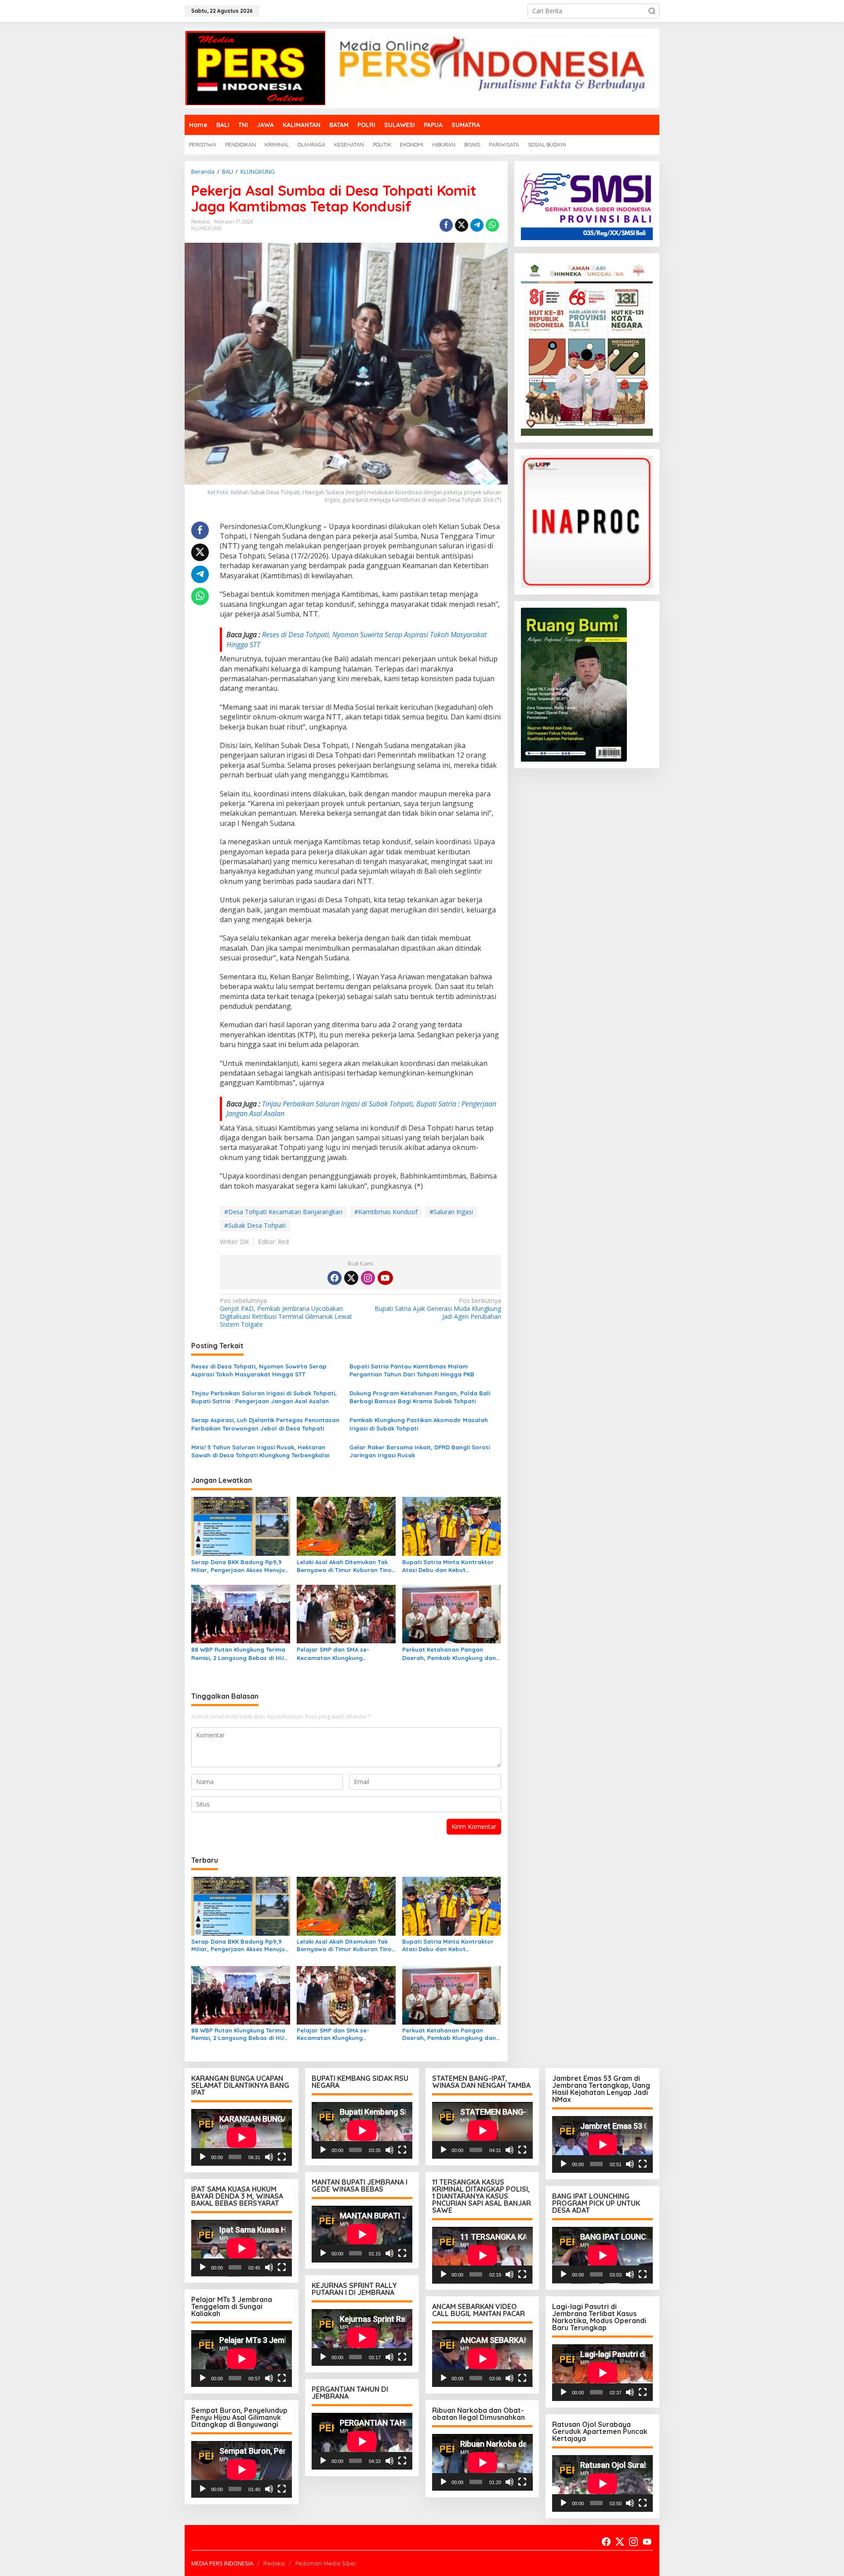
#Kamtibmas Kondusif (386, 1212)
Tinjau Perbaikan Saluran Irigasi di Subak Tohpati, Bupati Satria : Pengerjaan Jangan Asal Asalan (264, 1397)
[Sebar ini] (446, 225)
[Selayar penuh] (282, 2157)
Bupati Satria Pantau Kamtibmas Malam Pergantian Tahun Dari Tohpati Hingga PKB (412, 1370)
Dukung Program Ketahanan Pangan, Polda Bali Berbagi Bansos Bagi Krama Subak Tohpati (420, 1397)
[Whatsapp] (492, 225)
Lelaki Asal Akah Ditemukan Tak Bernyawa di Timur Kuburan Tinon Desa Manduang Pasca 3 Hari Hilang (346, 1566)
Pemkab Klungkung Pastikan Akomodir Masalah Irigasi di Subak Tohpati (419, 1424)
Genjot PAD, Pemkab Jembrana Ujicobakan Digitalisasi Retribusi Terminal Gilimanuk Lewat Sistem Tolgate (286, 1313)
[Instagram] (368, 1278)
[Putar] (203, 2157)
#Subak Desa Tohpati (255, 1225)
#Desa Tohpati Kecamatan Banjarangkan (283, 1212)
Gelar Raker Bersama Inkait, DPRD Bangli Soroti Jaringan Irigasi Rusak (420, 1451)
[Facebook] (335, 1278)
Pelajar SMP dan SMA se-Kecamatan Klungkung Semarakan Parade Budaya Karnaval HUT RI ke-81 (337, 1654)
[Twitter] (351, 1278)
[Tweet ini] (462, 225)
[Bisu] (269, 2157)
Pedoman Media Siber (326, 2563)
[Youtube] (385, 1278)
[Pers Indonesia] (422, 68)
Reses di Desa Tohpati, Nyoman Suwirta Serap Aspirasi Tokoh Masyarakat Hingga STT (259, 1370)
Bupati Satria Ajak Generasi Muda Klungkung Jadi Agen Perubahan (438, 1309)
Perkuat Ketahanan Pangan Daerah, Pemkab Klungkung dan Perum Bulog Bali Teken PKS (449, 1654)
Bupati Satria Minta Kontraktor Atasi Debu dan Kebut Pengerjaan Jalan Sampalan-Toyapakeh (448, 1566)
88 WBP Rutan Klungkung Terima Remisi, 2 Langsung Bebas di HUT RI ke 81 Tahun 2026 (239, 1654)
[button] (652, 11)
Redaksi (274, 2563)
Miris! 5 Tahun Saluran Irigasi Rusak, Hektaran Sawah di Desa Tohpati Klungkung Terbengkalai (260, 1451)
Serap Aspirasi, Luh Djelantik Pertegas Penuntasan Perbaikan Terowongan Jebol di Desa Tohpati (265, 1424)
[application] (242, 2137)
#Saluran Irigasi (451, 1212)
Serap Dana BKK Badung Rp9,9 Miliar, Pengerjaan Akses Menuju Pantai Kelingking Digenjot (238, 1566)
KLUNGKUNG (207, 228)
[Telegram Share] (477, 225)
